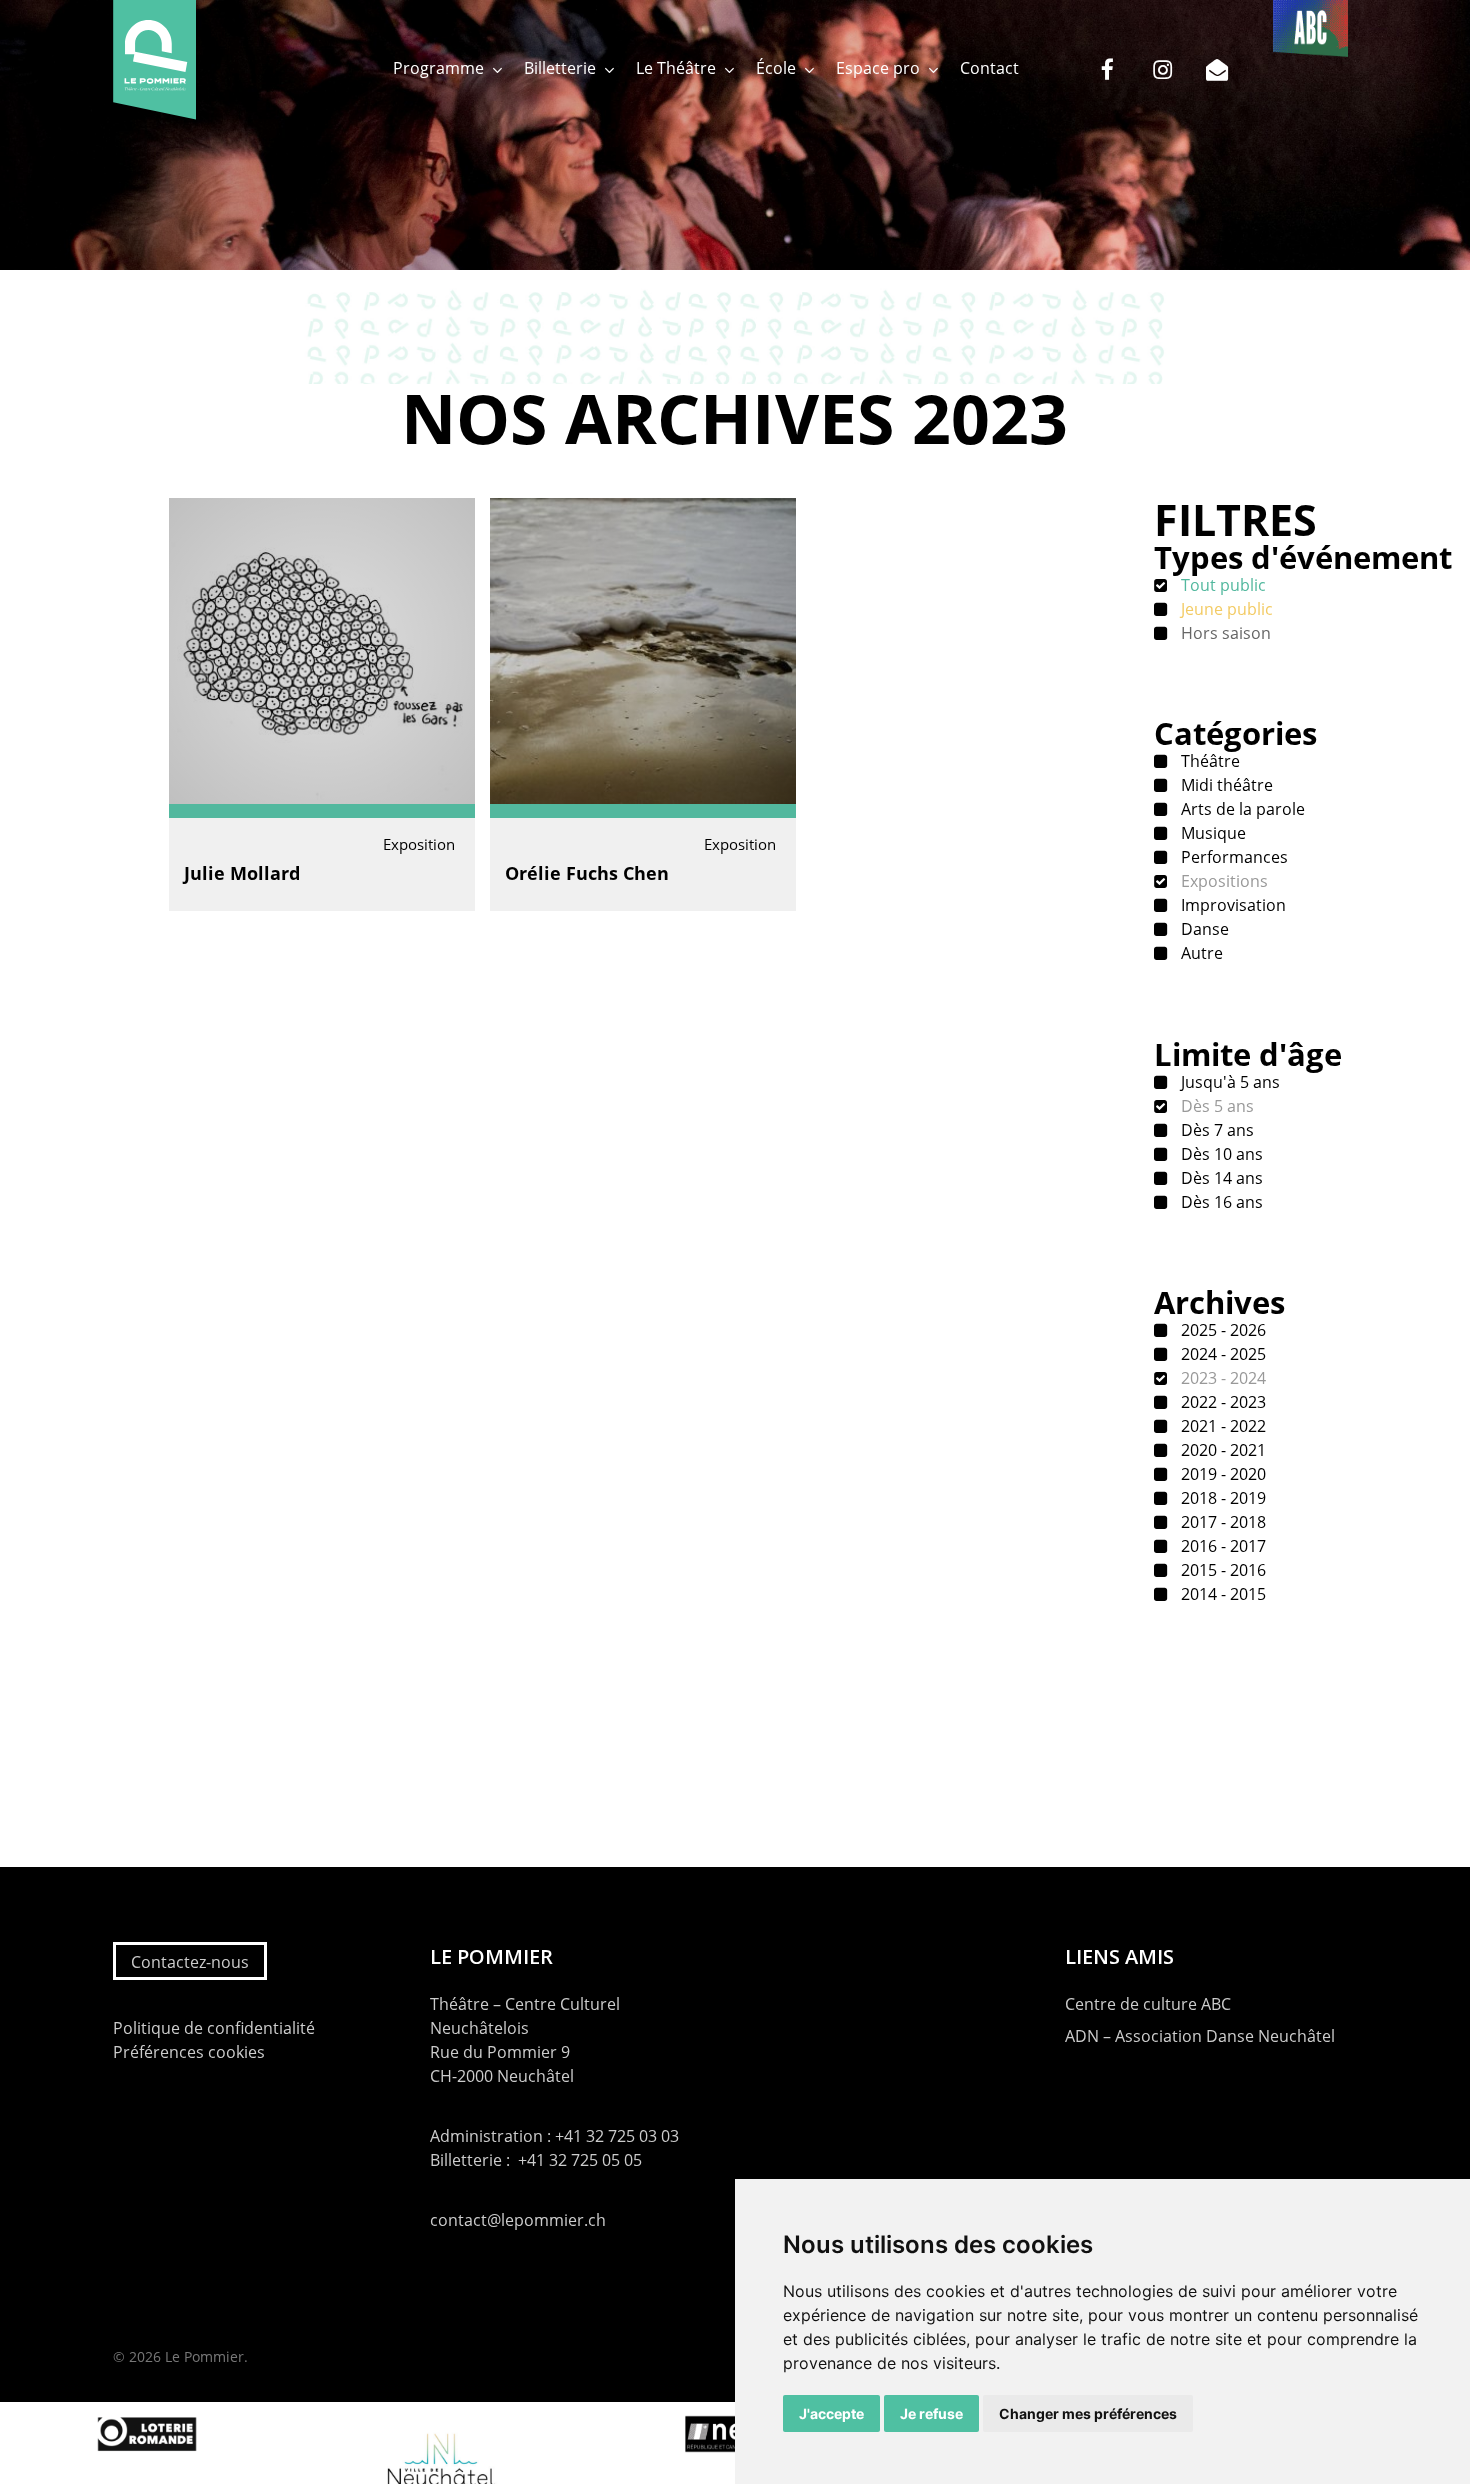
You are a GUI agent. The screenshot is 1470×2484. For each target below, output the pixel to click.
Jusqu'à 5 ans (1228, 1082)
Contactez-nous (190, 1962)
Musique (1211, 833)
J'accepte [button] (831, 2413)
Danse (1203, 929)
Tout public (1221, 585)
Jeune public (1225, 609)
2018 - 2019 (1221, 1498)
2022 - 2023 (1221, 1402)
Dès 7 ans (1215, 1130)
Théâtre (1208, 761)
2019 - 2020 (1221, 1474)
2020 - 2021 (1221, 1450)
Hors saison (1224, 633)
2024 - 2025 (1221, 1354)
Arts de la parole (1241, 809)
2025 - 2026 (1221, 1330)
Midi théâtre (1225, 785)
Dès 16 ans (1220, 1202)
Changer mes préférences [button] (1088, 2413)
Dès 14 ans (1220, 1178)
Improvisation (1231, 905)
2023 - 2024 (1221, 1378)
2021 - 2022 (1221, 1426)
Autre (1200, 953)
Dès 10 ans (1220, 1154)
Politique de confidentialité (214, 2028)
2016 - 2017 (1221, 1546)
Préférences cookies (189, 2052)
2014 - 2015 (1221, 1594)
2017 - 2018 (1221, 1522)
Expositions (1222, 881)
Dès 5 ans (1215, 1106)
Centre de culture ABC (1148, 2004)
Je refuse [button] (931, 2413)
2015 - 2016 (1221, 1570)
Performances (1232, 857)
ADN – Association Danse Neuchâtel (1200, 2036)
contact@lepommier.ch (518, 2220)
